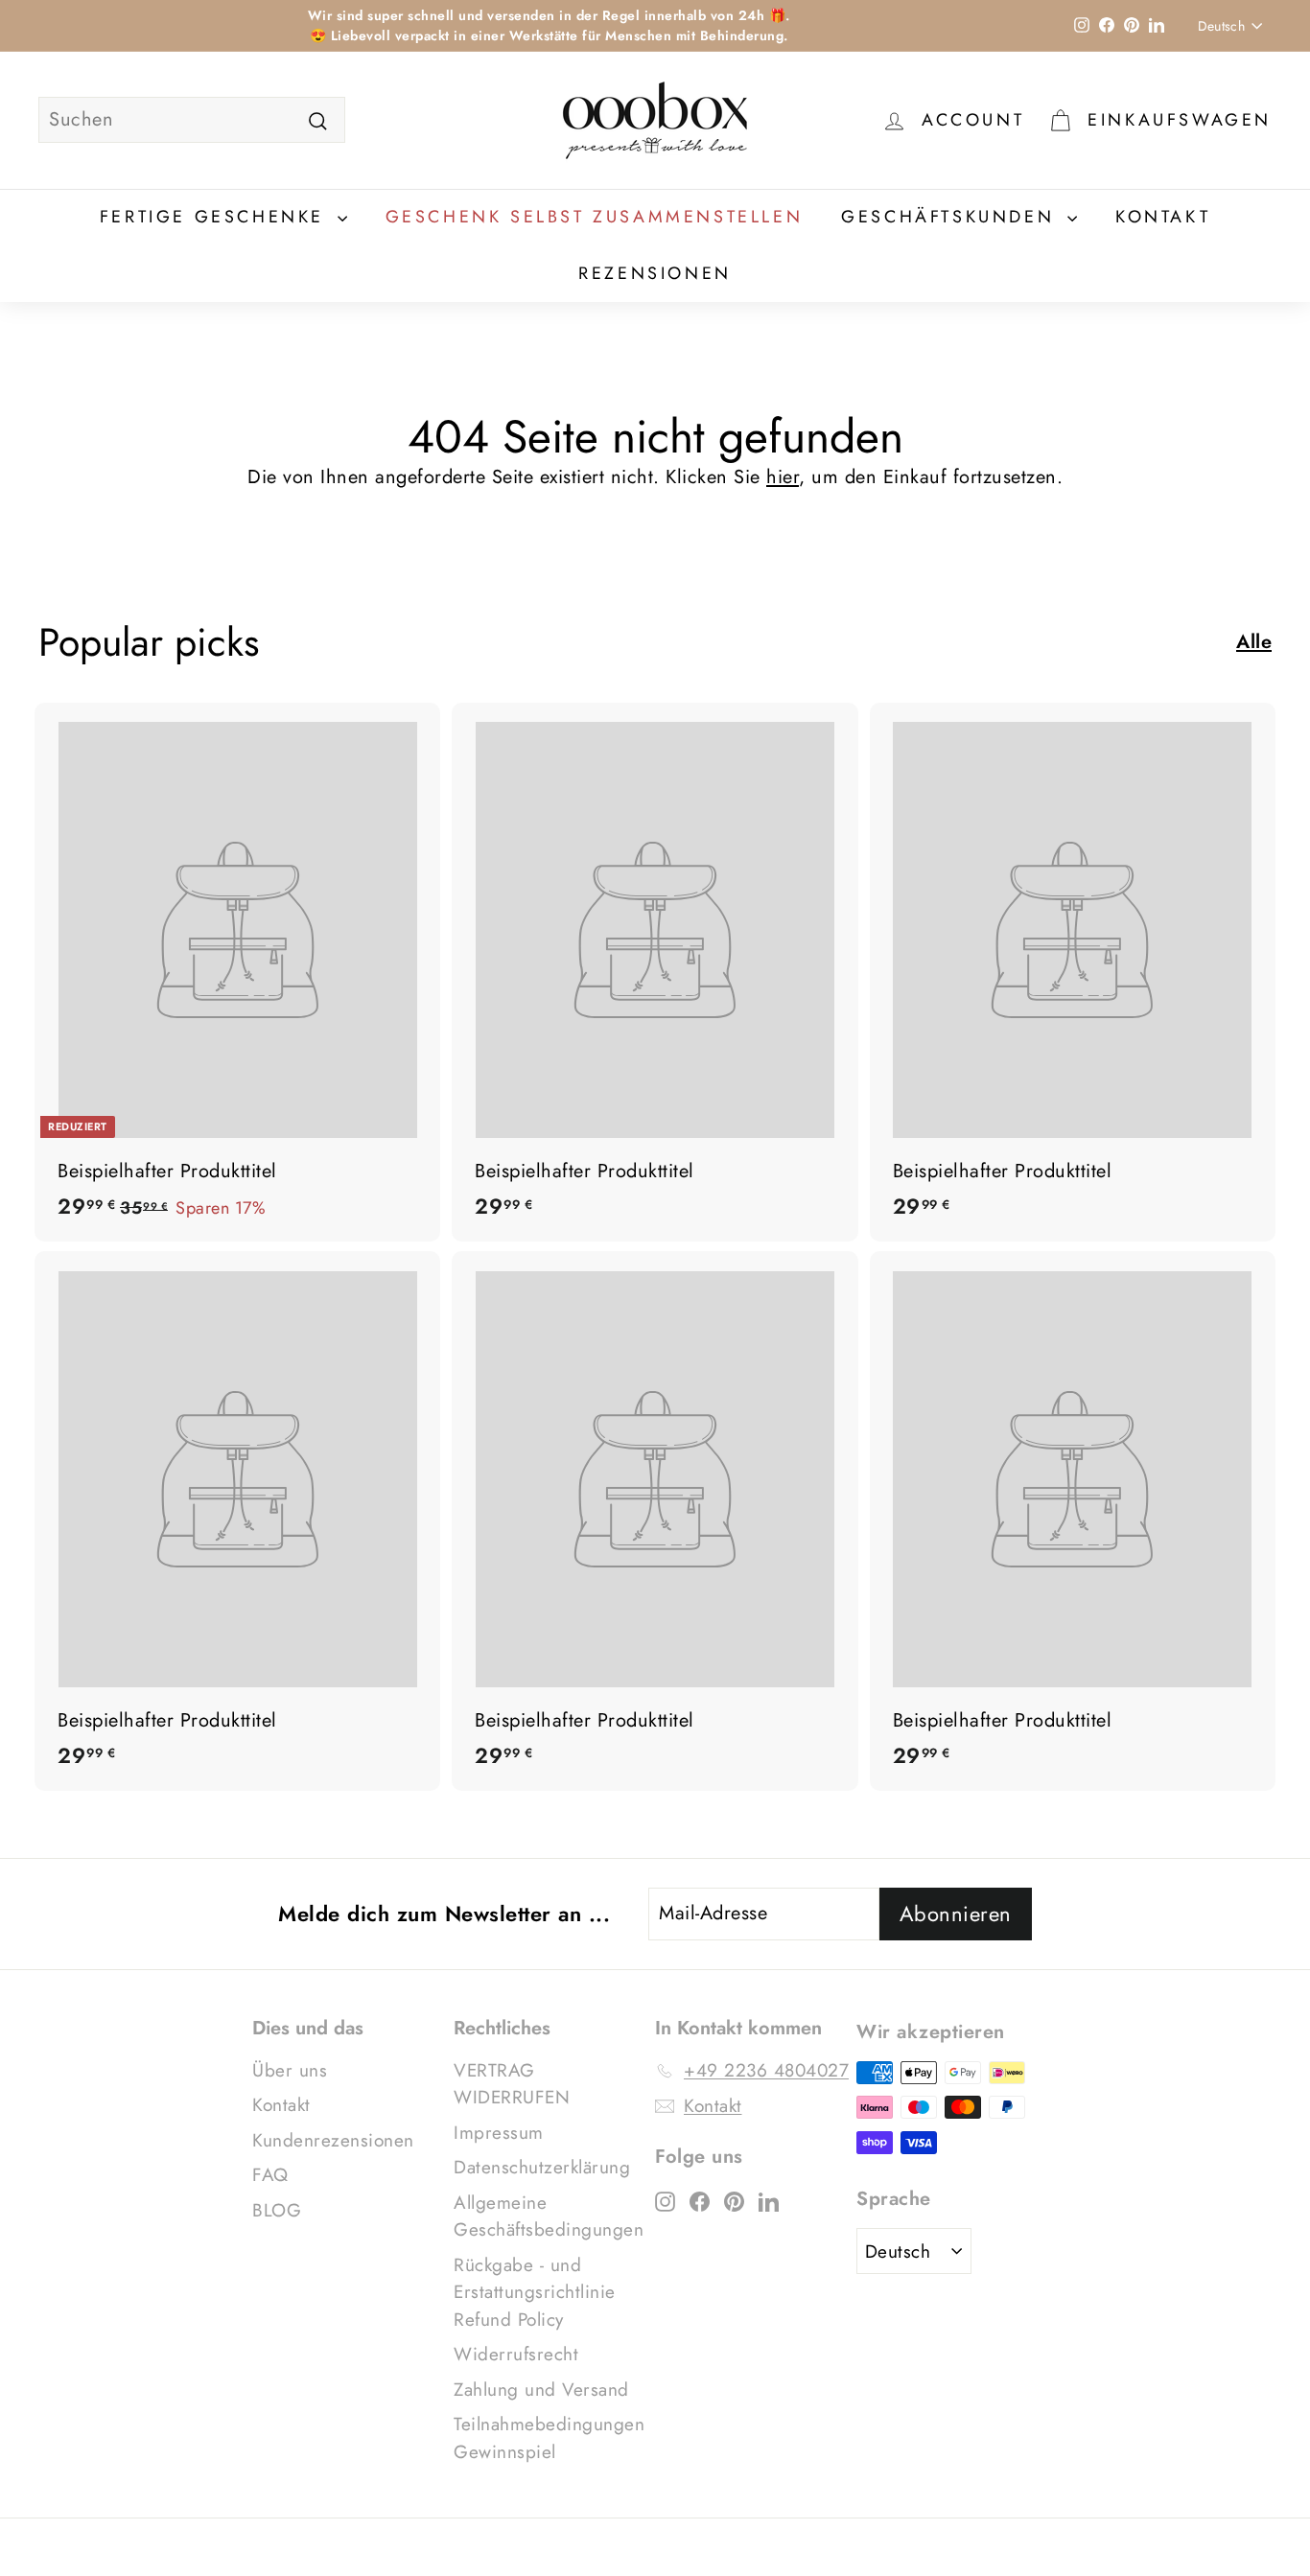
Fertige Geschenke (216, 217)
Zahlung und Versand (541, 2390)
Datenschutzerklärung (542, 2167)
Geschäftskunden (952, 217)
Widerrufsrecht (516, 2354)
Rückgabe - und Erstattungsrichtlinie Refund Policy (535, 2292)
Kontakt (1163, 217)
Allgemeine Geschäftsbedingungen (549, 2216)
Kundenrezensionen (333, 2140)
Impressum (499, 2133)
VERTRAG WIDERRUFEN (512, 2084)
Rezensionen (655, 273)
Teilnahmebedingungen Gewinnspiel (549, 2438)
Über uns (290, 2070)
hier (783, 477)
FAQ (270, 2175)
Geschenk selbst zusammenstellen (595, 217)
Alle (1254, 642)
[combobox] (192, 120)
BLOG (277, 2210)
